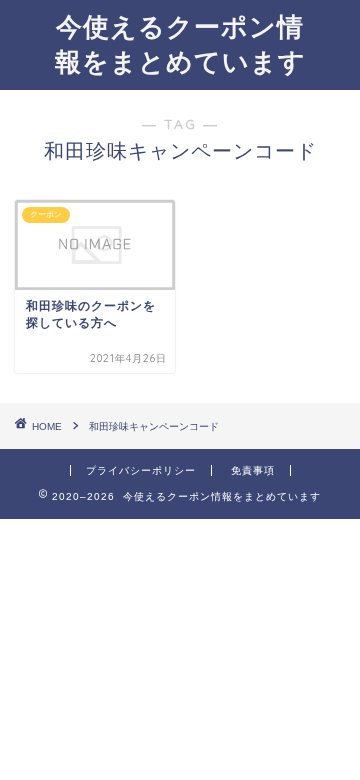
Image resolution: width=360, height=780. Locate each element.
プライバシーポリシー (141, 470)
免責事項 (253, 470)
